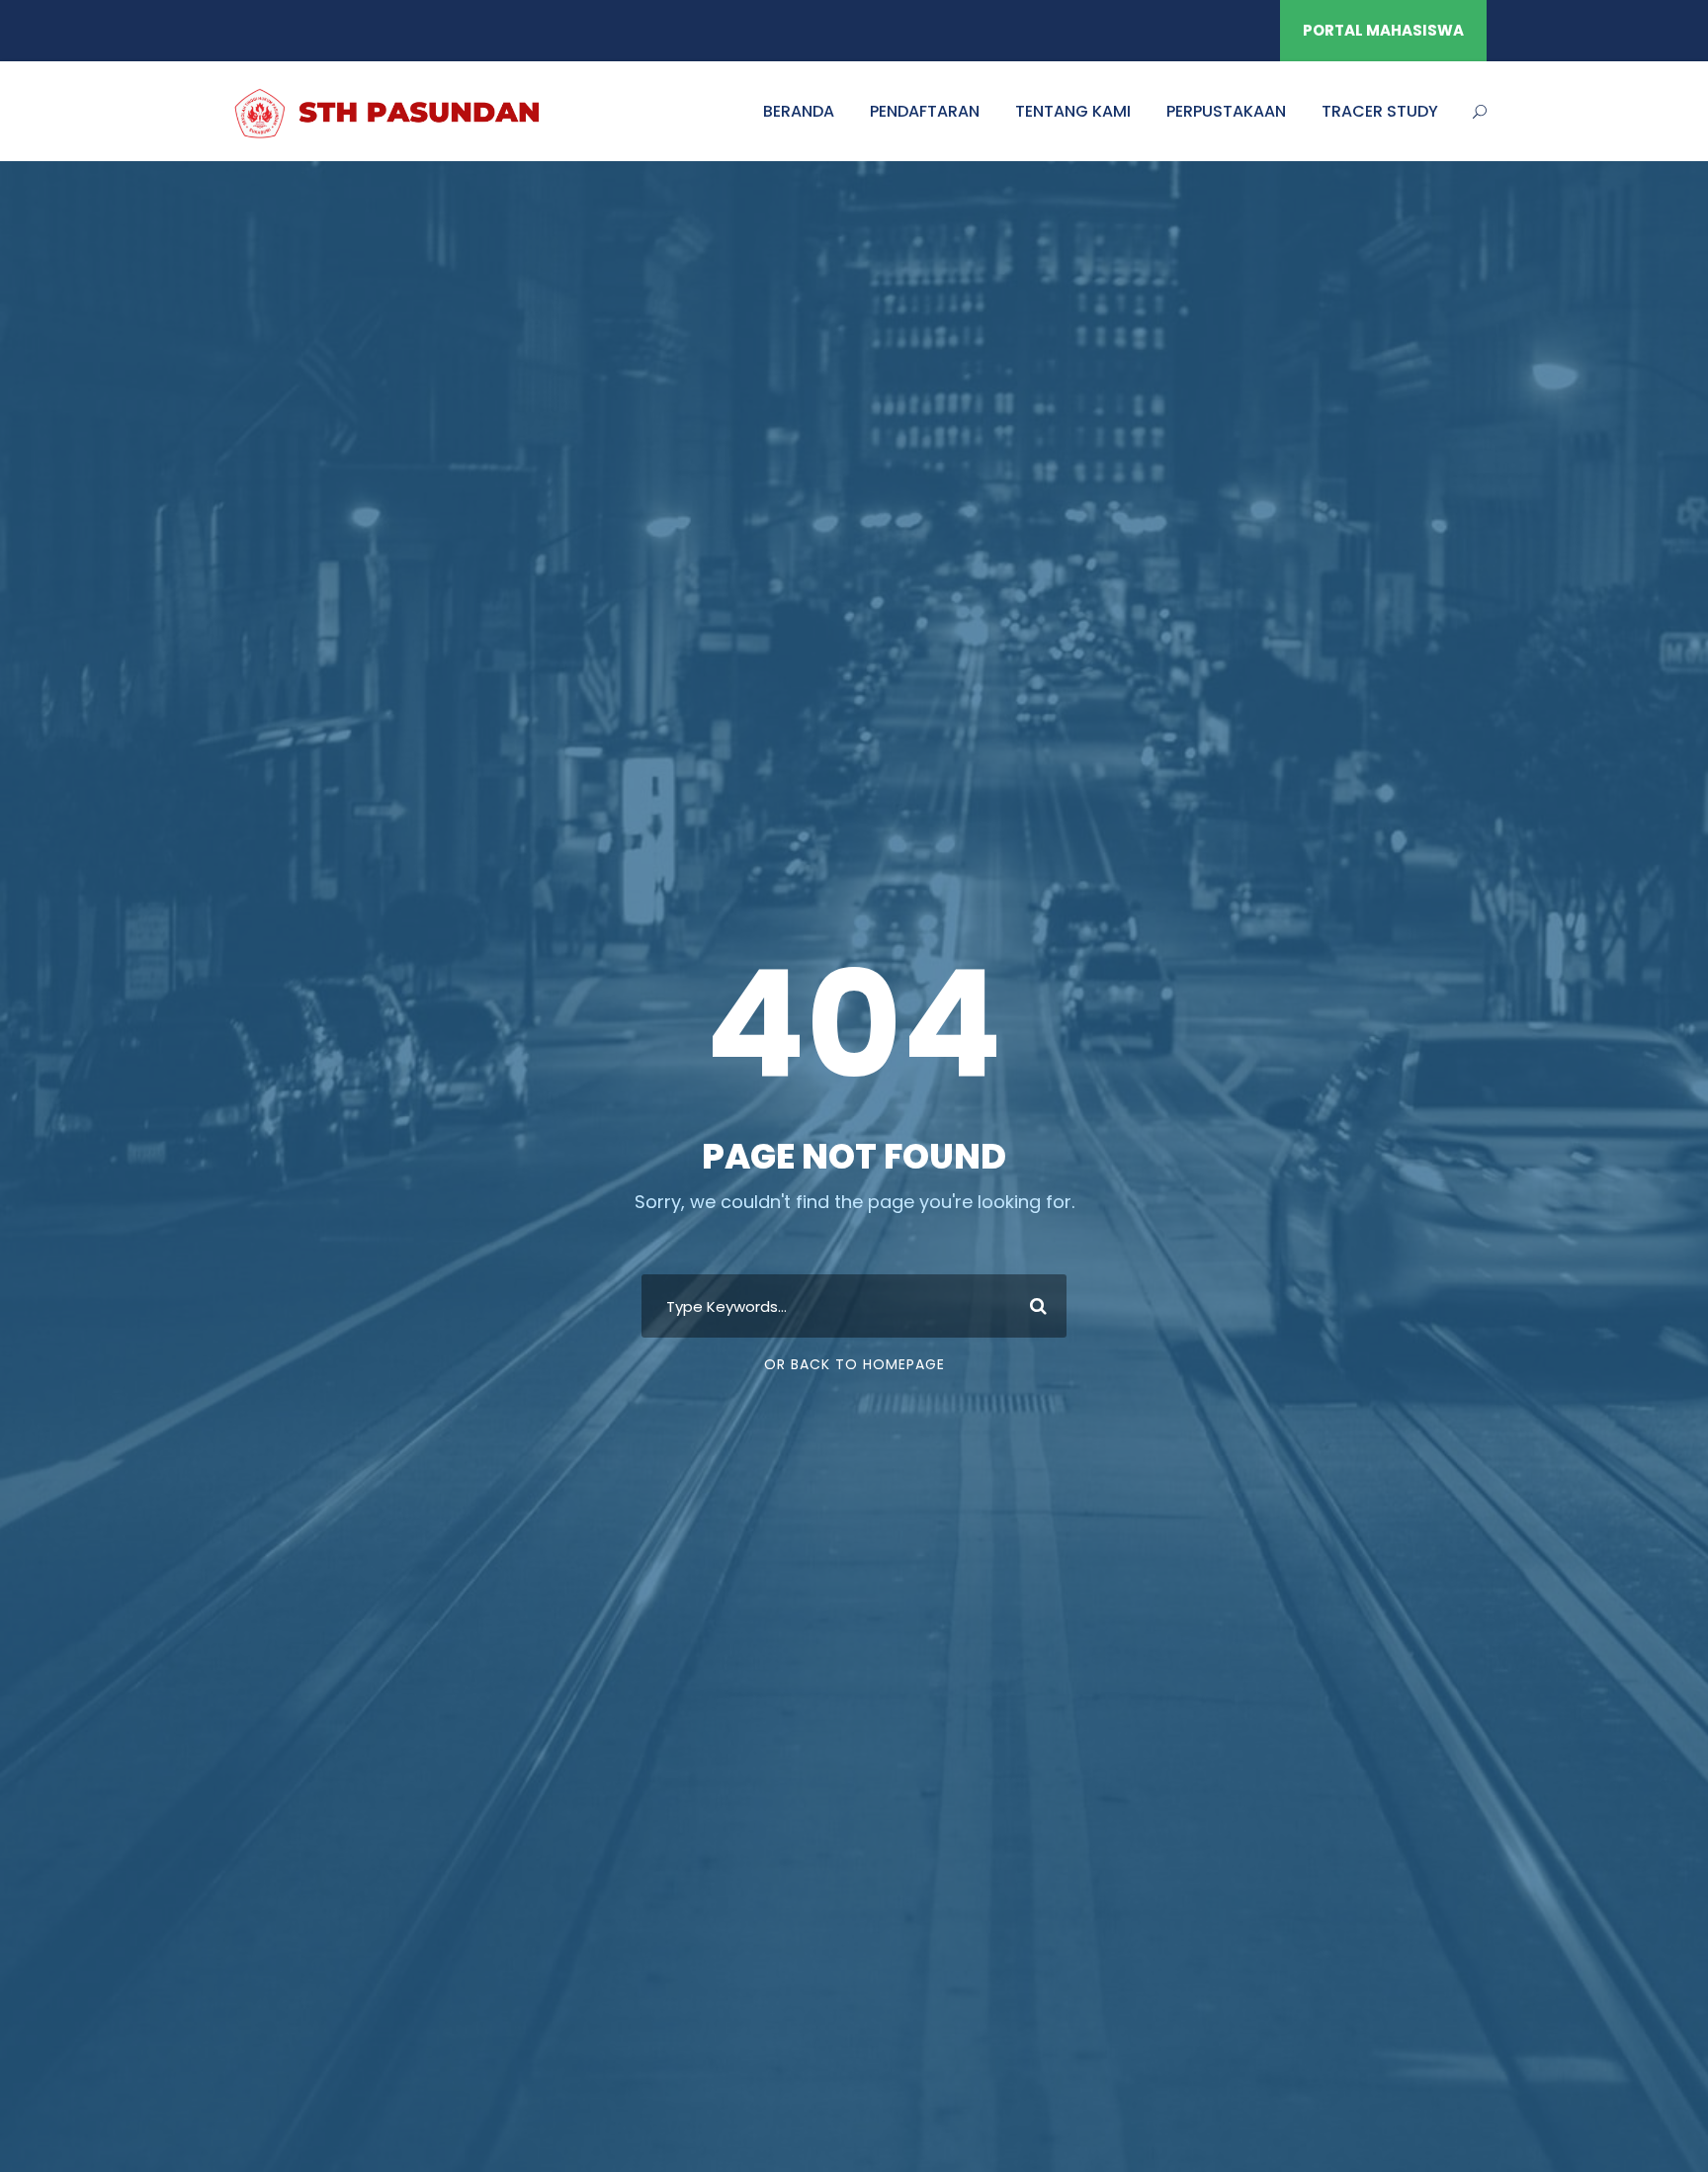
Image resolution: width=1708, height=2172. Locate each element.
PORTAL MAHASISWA (1383, 30)
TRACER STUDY (1380, 111)
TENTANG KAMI (1073, 111)
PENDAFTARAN (925, 111)
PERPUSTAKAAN (1226, 111)
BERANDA (799, 111)
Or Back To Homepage (854, 1364)
